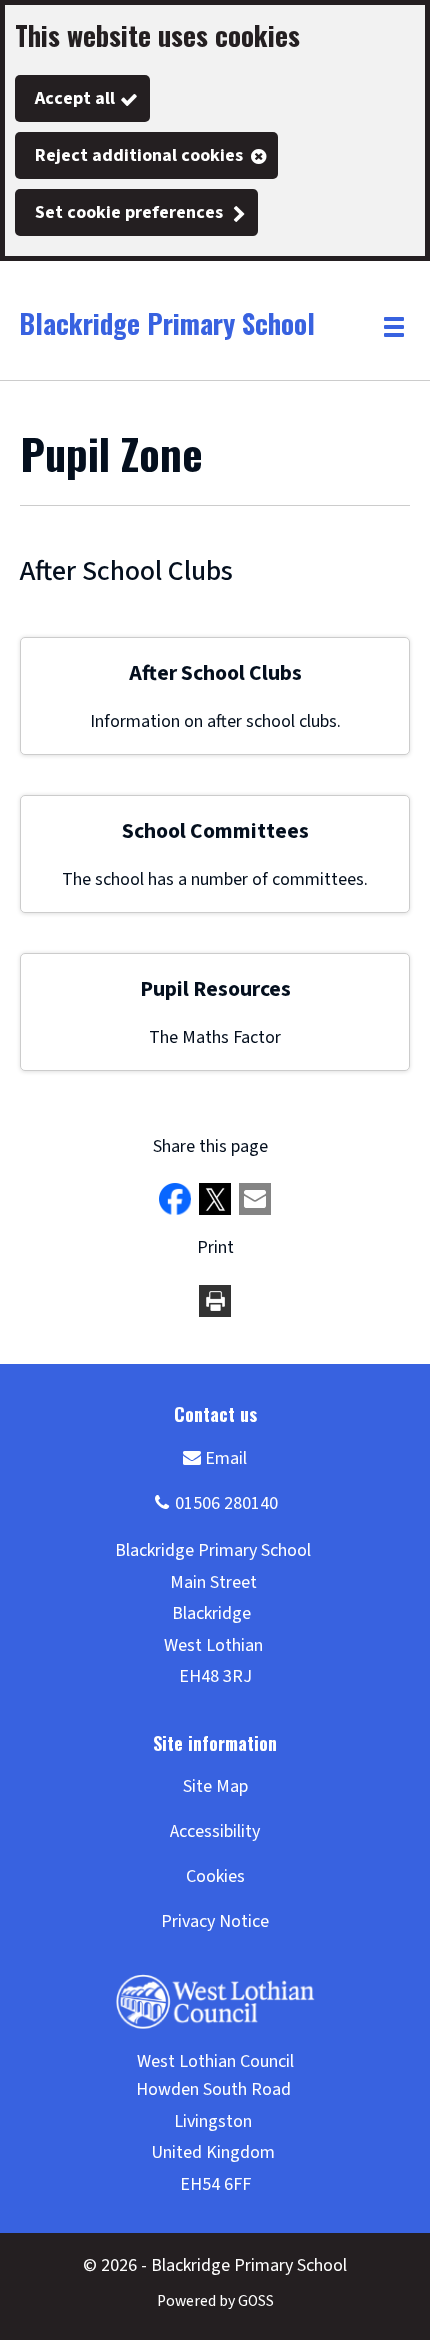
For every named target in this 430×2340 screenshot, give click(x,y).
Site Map (215, 1786)
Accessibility (215, 1831)
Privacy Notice (215, 1921)
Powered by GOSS (215, 2301)
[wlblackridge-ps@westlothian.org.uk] (215, 1457)
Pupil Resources (215, 989)
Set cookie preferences (129, 212)
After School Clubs (215, 673)
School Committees (215, 831)
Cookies (215, 1876)
